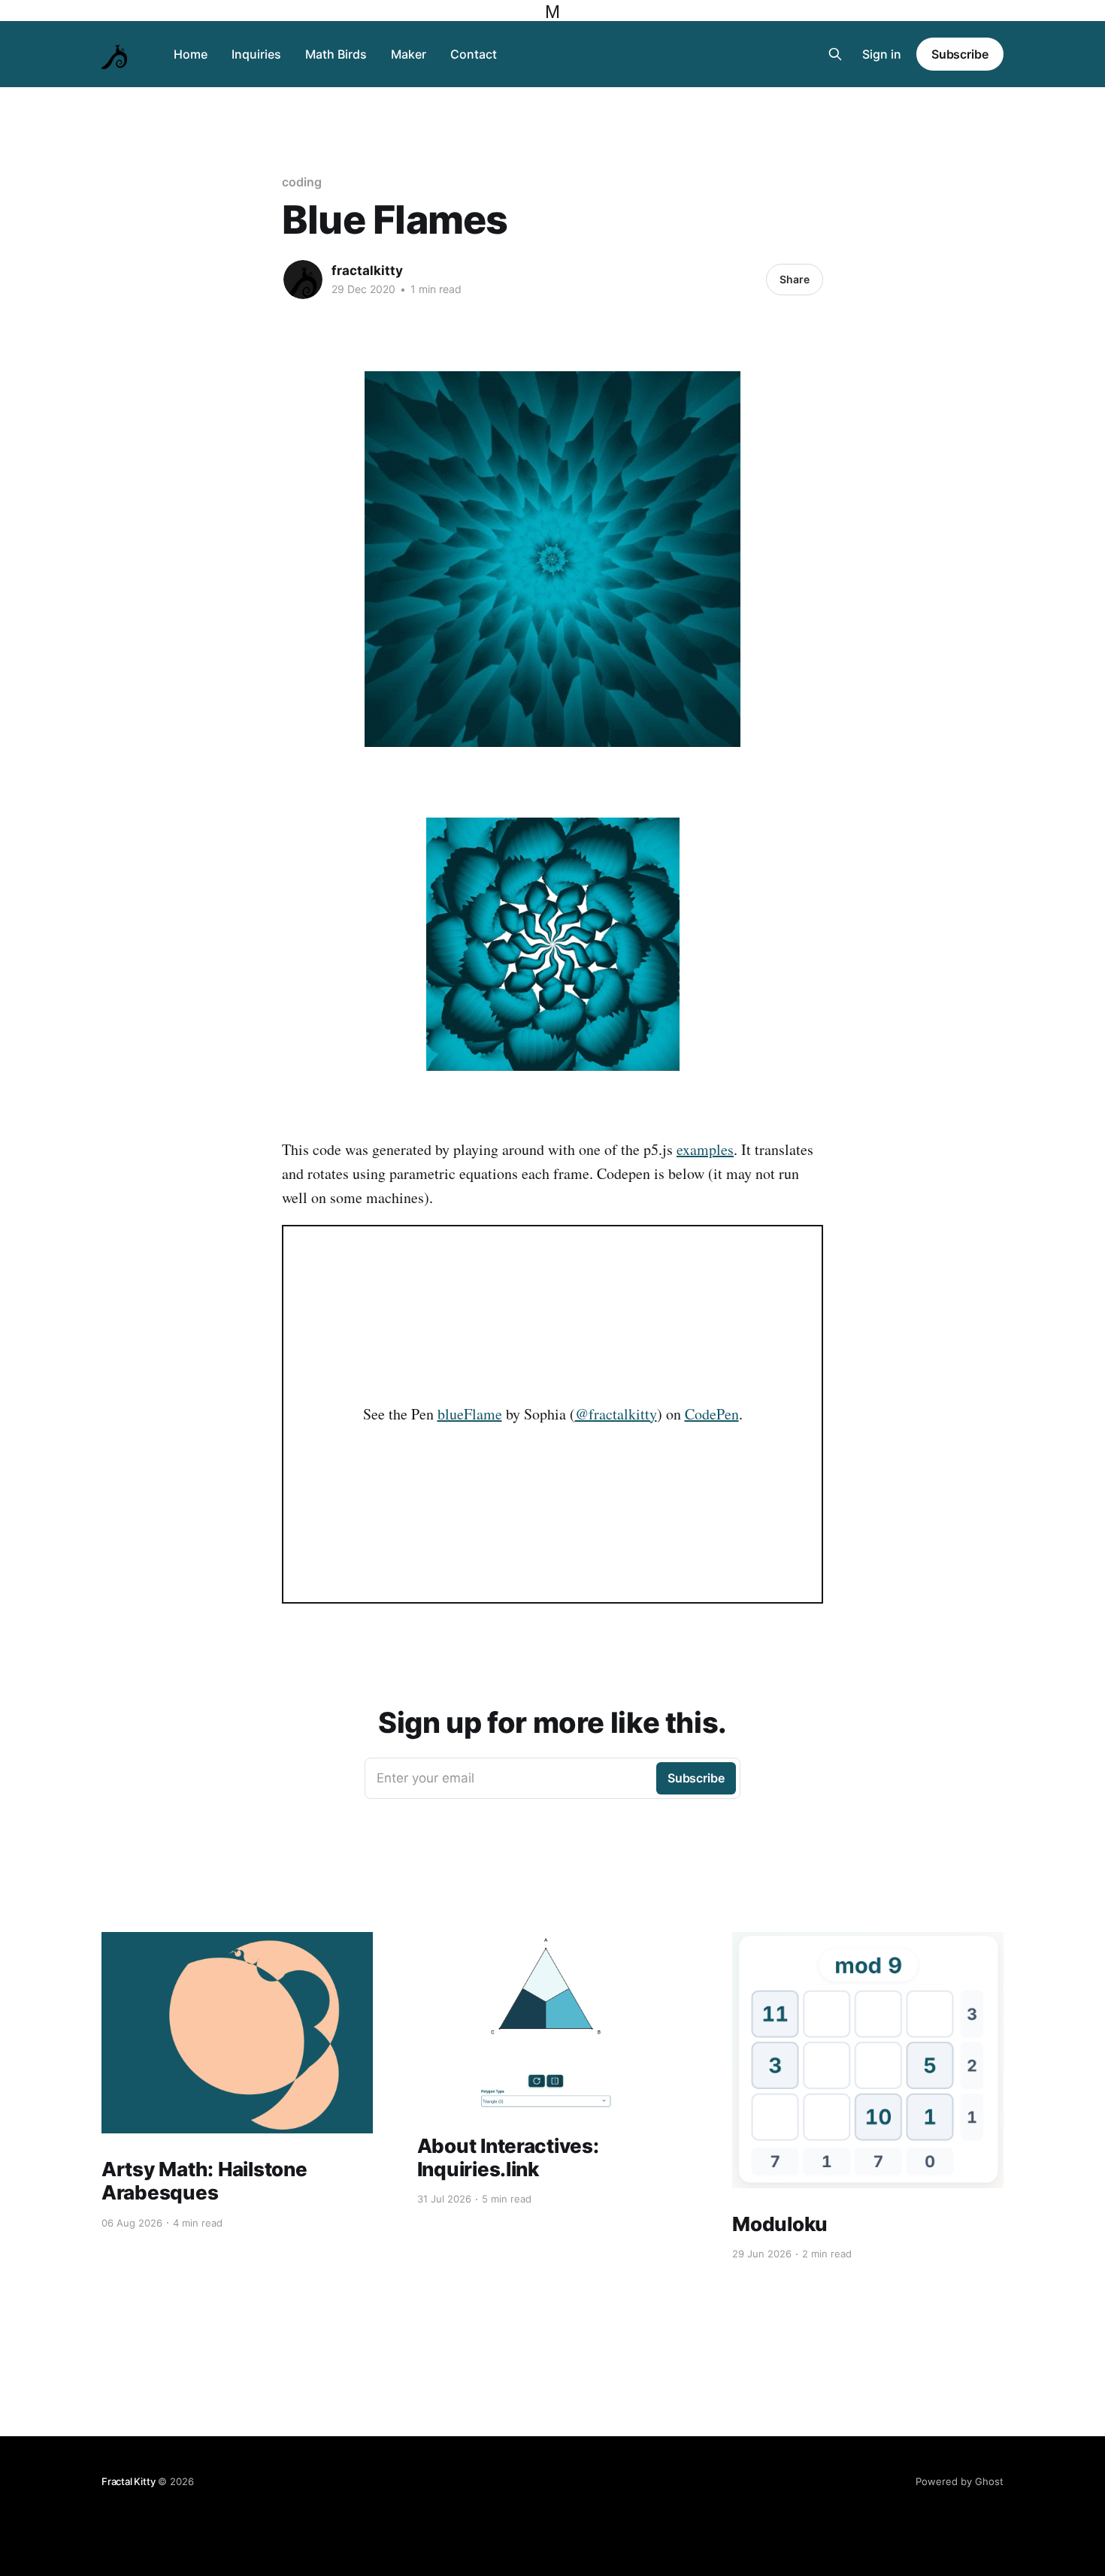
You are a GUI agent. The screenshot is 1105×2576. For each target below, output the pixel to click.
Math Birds (336, 54)
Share (795, 279)
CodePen (712, 1414)
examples (705, 1149)
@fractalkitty (616, 1414)
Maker (409, 54)
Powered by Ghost (960, 2481)
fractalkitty (367, 271)
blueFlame (470, 1414)
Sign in (882, 54)
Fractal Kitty (128, 2481)
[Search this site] (835, 54)
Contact (474, 54)
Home (191, 54)
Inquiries (256, 54)
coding (302, 182)
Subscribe (960, 54)
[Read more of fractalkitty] (303, 280)
